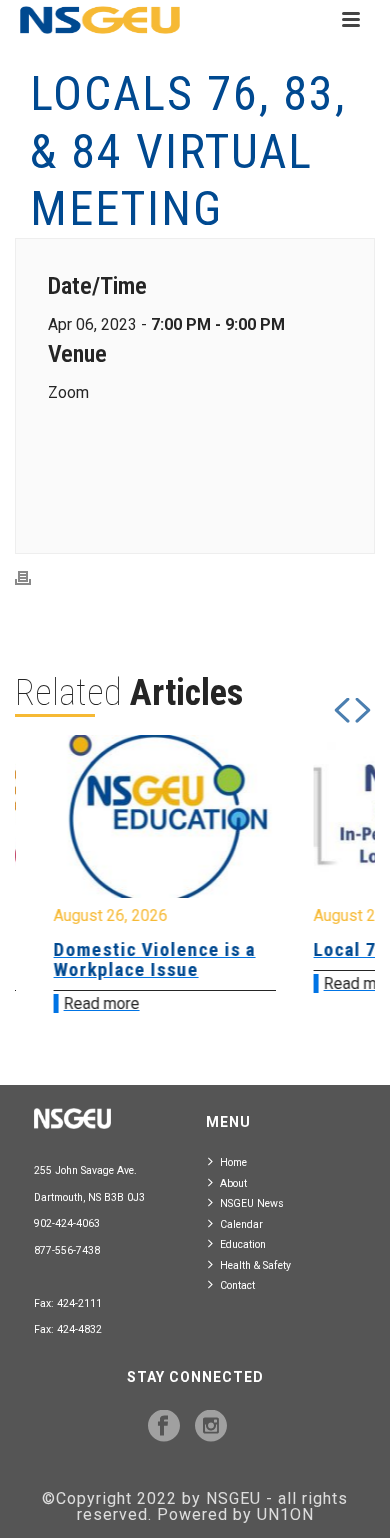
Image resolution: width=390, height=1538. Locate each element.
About (233, 1183)
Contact (237, 1285)
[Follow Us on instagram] (211, 1427)
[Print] (33, 577)
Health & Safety (255, 1265)
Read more (83, 1003)
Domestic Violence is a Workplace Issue (136, 959)
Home (233, 1162)
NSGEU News (252, 1203)
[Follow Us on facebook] (164, 1427)
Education (243, 1244)
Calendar (241, 1224)
